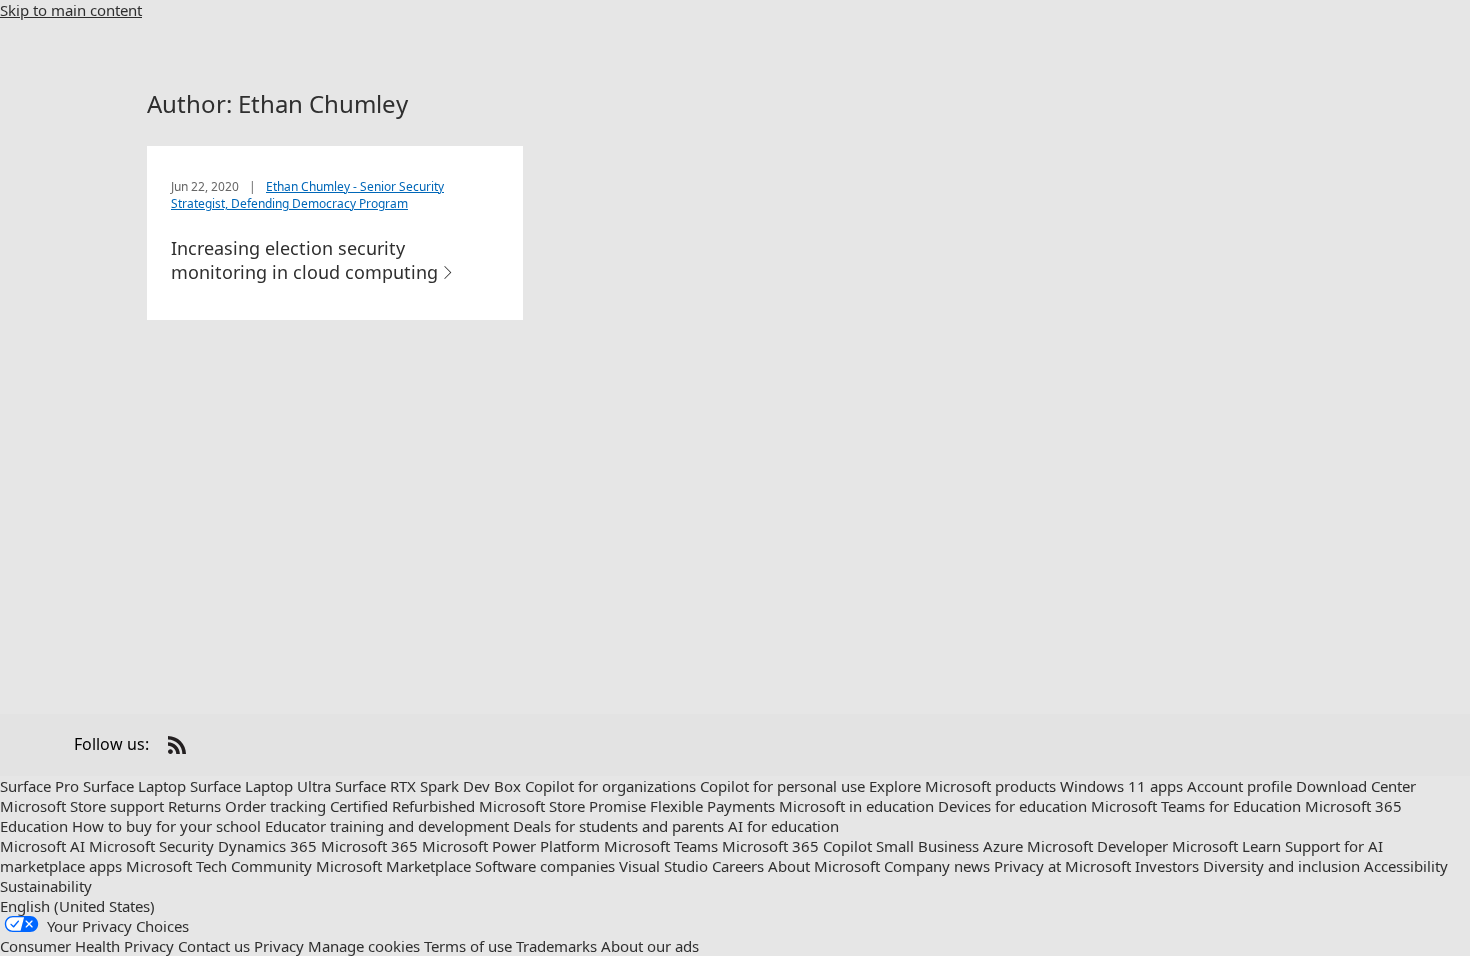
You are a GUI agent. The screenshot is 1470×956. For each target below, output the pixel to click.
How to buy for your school (166, 826)
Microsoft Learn (1226, 846)
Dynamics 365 (267, 846)
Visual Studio (663, 866)
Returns (194, 806)
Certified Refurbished (402, 806)
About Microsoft (824, 866)
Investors (1167, 866)
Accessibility (1406, 866)
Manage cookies (364, 946)
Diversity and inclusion (1281, 866)
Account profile (1239, 786)
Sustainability (46, 886)
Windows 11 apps (1121, 786)
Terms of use (468, 946)
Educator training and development (387, 826)
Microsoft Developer (1097, 846)
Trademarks (556, 946)
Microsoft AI (42, 846)
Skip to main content (71, 10)
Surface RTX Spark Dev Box (428, 786)
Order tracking (275, 806)
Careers (738, 866)
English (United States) (77, 906)
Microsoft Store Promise (562, 806)
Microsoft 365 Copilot (797, 846)
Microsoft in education (856, 806)
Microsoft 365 (369, 846)
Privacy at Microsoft (1062, 866)
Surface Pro (39, 786)
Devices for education (1012, 806)
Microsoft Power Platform (511, 846)
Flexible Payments (712, 806)
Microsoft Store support (82, 806)
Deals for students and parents (618, 826)
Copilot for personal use (782, 786)
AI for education (783, 826)
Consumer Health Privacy (87, 946)
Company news (937, 866)
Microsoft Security (151, 846)
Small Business (927, 846)
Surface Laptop (134, 786)
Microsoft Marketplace (393, 866)
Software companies (545, 866)
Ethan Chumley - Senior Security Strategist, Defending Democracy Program (307, 195)
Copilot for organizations (610, 786)
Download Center (1356, 786)
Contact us (214, 946)
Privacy (279, 946)
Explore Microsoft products (962, 786)
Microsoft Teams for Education (1196, 806)
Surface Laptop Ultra (260, 786)
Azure (1003, 846)
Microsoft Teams (661, 846)
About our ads (650, 946)
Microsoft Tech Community (219, 866)
